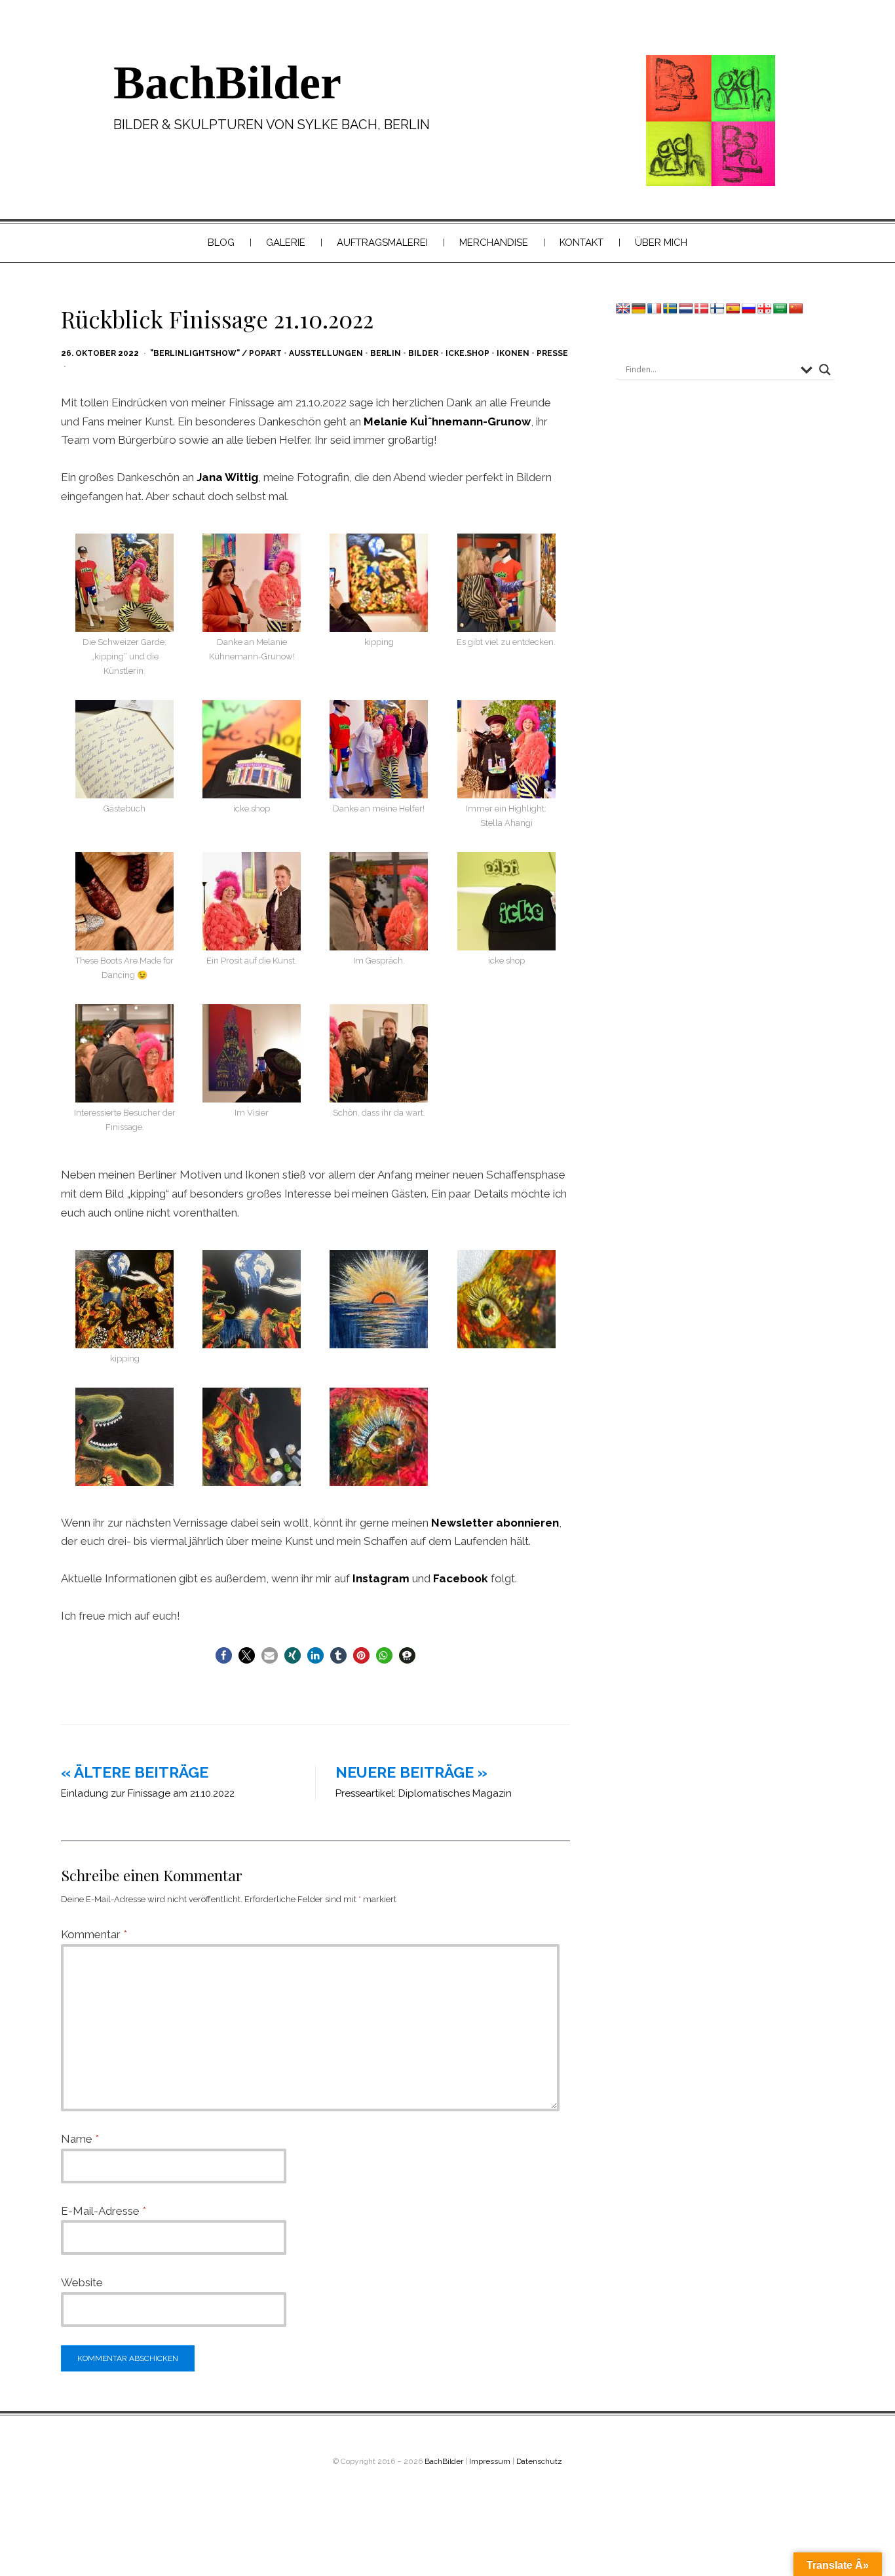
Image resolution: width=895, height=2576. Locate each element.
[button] (224, 1655)
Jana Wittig (227, 477)
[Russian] (749, 309)
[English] (623, 309)
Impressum (490, 2461)
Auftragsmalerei (382, 243)
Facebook (461, 1578)
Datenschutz (539, 2461)
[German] (639, 309)
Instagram (381, 1578)
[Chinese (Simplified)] (796, 309)
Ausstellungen (326, 353)
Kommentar (94, 1934)
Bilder (423, 353)
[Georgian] (765, 309)
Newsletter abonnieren (495, 1523)
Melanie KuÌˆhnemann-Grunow (447, 421)
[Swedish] (670, 309)
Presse (552, 353)
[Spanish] (733, 309)
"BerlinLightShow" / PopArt (216, 353)
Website (82, 2282)
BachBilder (227, 83)
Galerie (286, 243)
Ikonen (513, 353)
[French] (655, 309)
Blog (221, 243)
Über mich (661, 243)
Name (80, 2139)
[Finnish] (717, 309)
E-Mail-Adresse (104, 2211)
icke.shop (467, 353)
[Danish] (702, 309)
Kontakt (581, 243)
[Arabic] (780, 309)
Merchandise (494, 243)
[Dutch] (686, 309)
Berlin (386, 353)
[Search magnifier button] (825, 370)
